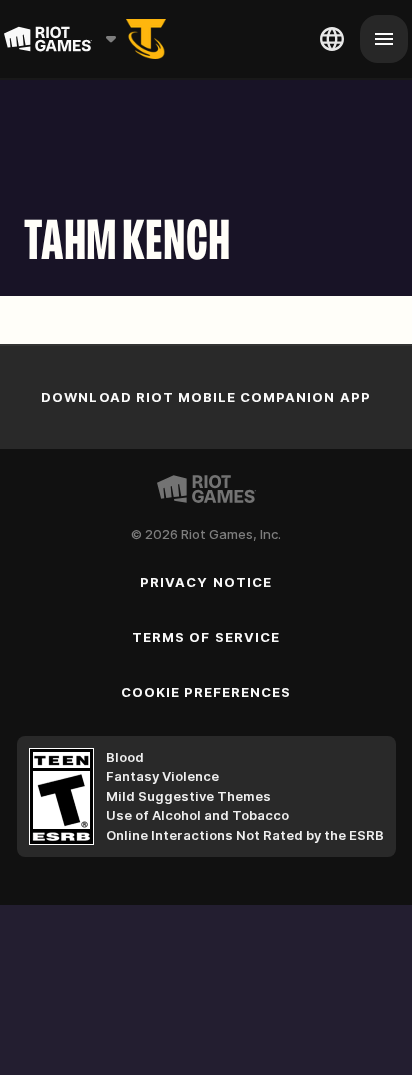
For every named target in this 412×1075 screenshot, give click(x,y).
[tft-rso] (146, 39)
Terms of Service (206, 637)
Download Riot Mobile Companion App (205, 397)
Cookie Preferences (206, 692)
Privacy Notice (206, 582)
